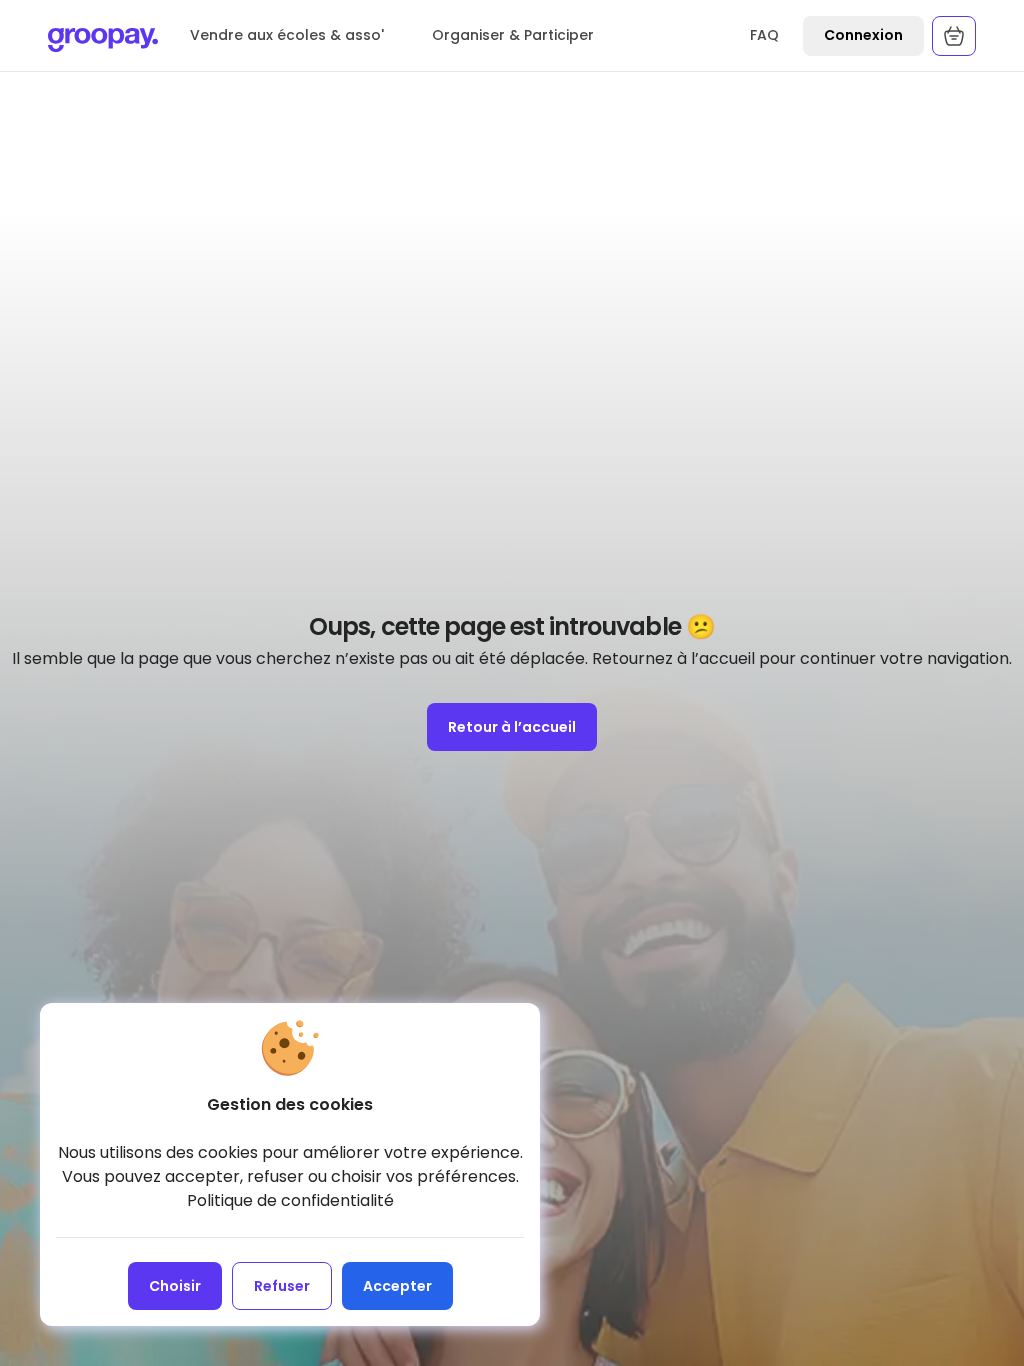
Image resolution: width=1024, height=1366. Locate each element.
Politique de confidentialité (290, 1200)
